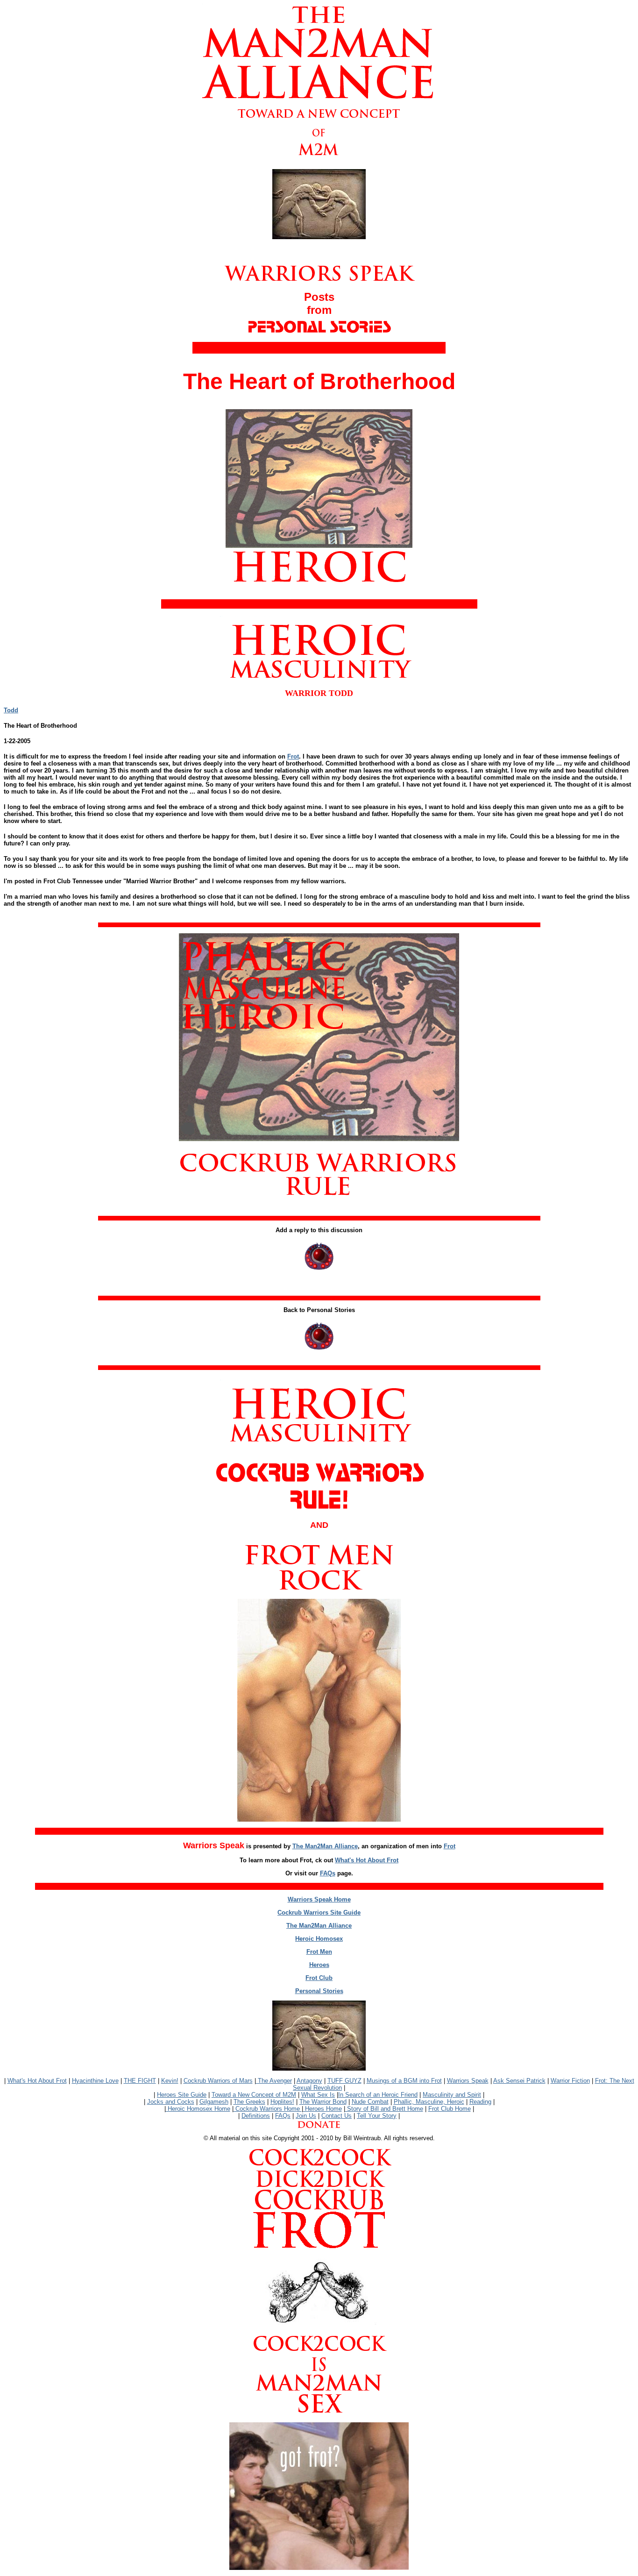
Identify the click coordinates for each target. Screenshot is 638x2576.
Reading (480, 2102)
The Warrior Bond (323, 2102)
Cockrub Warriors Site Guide (319, 1912)
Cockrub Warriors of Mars (218, 2081)
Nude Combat (370, 2102)
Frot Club (319, 1978)
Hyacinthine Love (95, 2081)
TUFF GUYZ (344, 2081)
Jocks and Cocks (171, 2102)
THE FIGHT (140, 2081)
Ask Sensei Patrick (519, 2081)
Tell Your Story (377, 2116)
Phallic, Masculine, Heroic (429, 2102)
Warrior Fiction (570, 2081)
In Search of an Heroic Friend (378, 2095)
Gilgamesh (214, 2102)
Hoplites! (282, 2102)
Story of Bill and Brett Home (384, 2109)
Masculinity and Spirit (452, 2095)
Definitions (256, 2116)
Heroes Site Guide (182, 2095)
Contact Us (337, 2116)
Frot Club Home (450, 2109)
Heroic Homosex (319, 1939)
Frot (293, 756)
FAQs (328, 1873)
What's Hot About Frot (367, 1860)
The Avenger (274, 2081)
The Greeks (249, 2102)
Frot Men (319, 1952)
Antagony (309, 2081)
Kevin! (170, 2081)
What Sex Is (318, 2095)
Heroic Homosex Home (198, 2109)
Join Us (306, 2116)
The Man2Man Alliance (325, 1846)
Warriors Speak (468, 2081)
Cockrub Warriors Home (268, 2109)
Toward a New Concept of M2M (254, 2095)
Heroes (319, 1965)
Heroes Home (323, 2109)
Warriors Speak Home (319, 1899)
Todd (11, 710)
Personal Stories (319, 1991)
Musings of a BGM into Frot (404, 2081)
